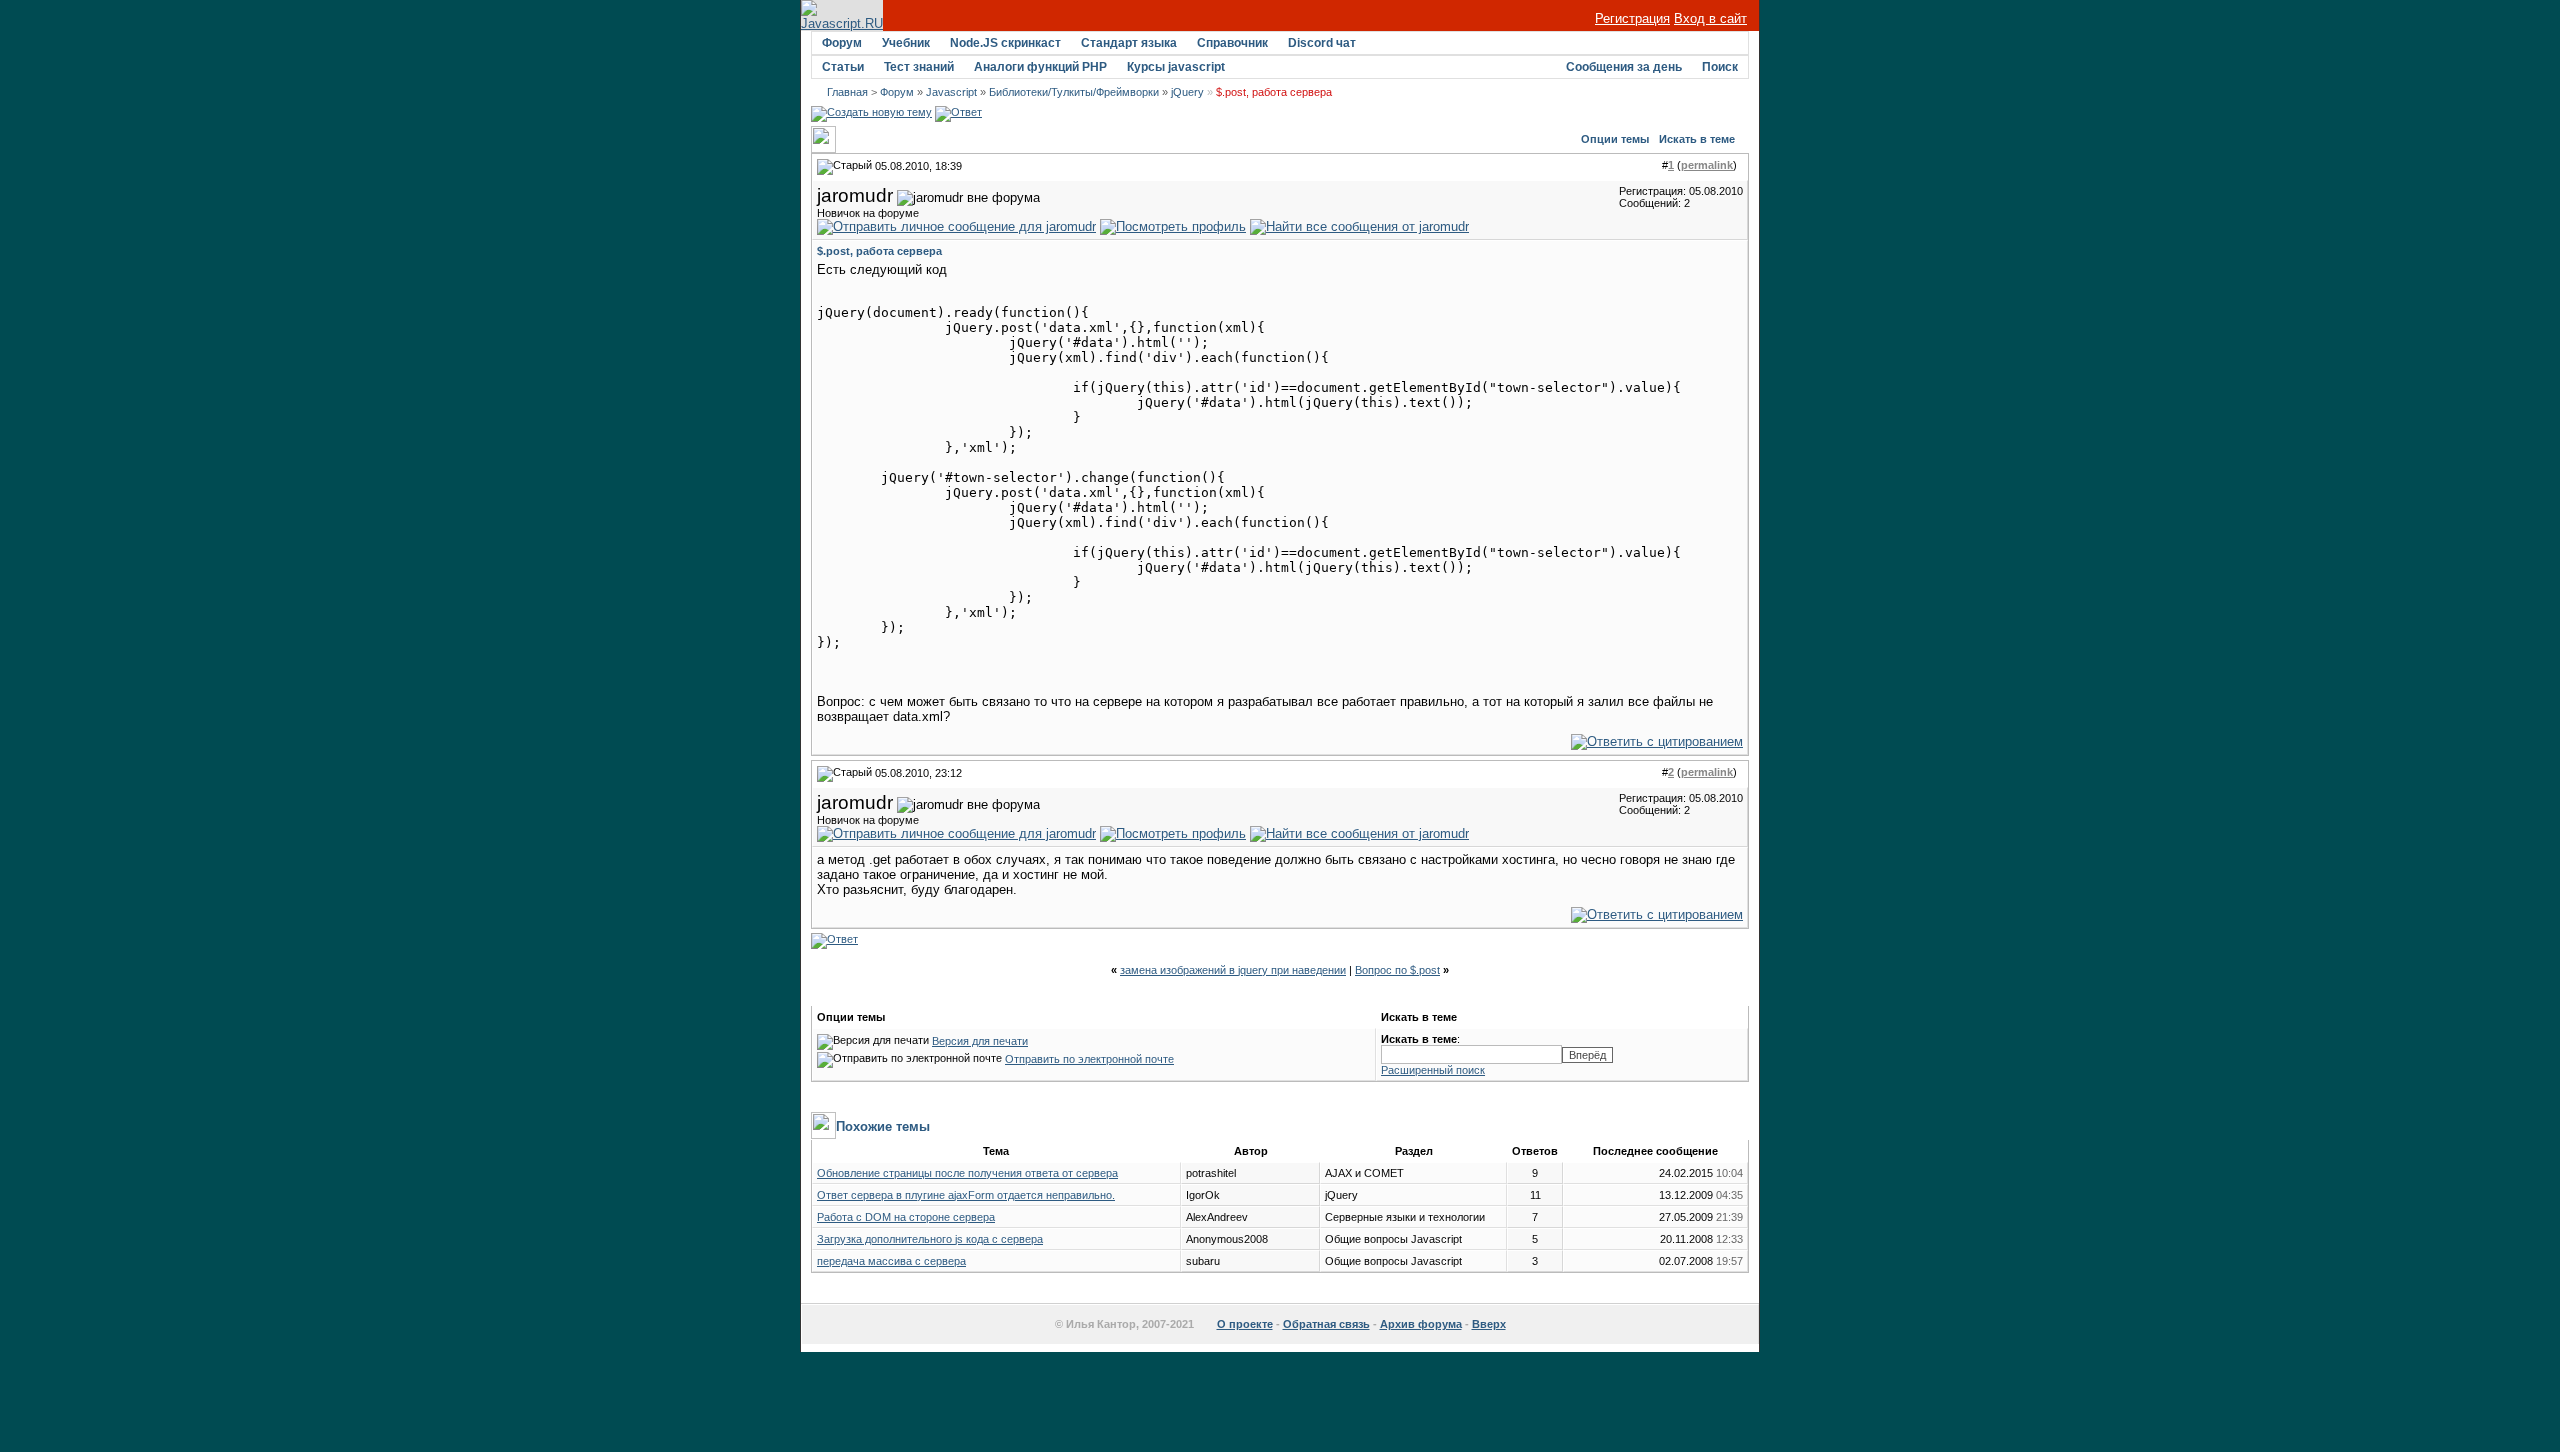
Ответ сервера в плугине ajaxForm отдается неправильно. (966, 1195)
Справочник (1232, 43)
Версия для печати (980, 1041)
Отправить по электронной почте (1089, 1059)
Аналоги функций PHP (1040, 67)
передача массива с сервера (891, 1261)
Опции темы (1615, 139)
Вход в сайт (1710, 18)
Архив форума (1421, 1324)
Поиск (1720, 67)
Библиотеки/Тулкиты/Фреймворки (1074, 92)
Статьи (843, 67)
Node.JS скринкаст (1005, 43)
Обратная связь (1326, 1324)
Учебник (906, 43)
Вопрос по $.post (1397, 970)
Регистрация (1632, 18)
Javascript (951, 92)
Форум (842, 43)
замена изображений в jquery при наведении (1233, 970)
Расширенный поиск (1433, 1070)
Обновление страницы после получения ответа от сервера (967, 1173)
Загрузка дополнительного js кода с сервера (930, 1239)
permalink (1707, 165)
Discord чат (1322, 43)
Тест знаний (919, 67)
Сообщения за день (1624, 67)
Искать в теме (1697, 139)
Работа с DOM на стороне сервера (906, 1217)
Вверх (1489, 1324)
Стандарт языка (1129, 43)
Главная (847, 92)
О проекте (1245, 1324)
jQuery (1187, 92)
